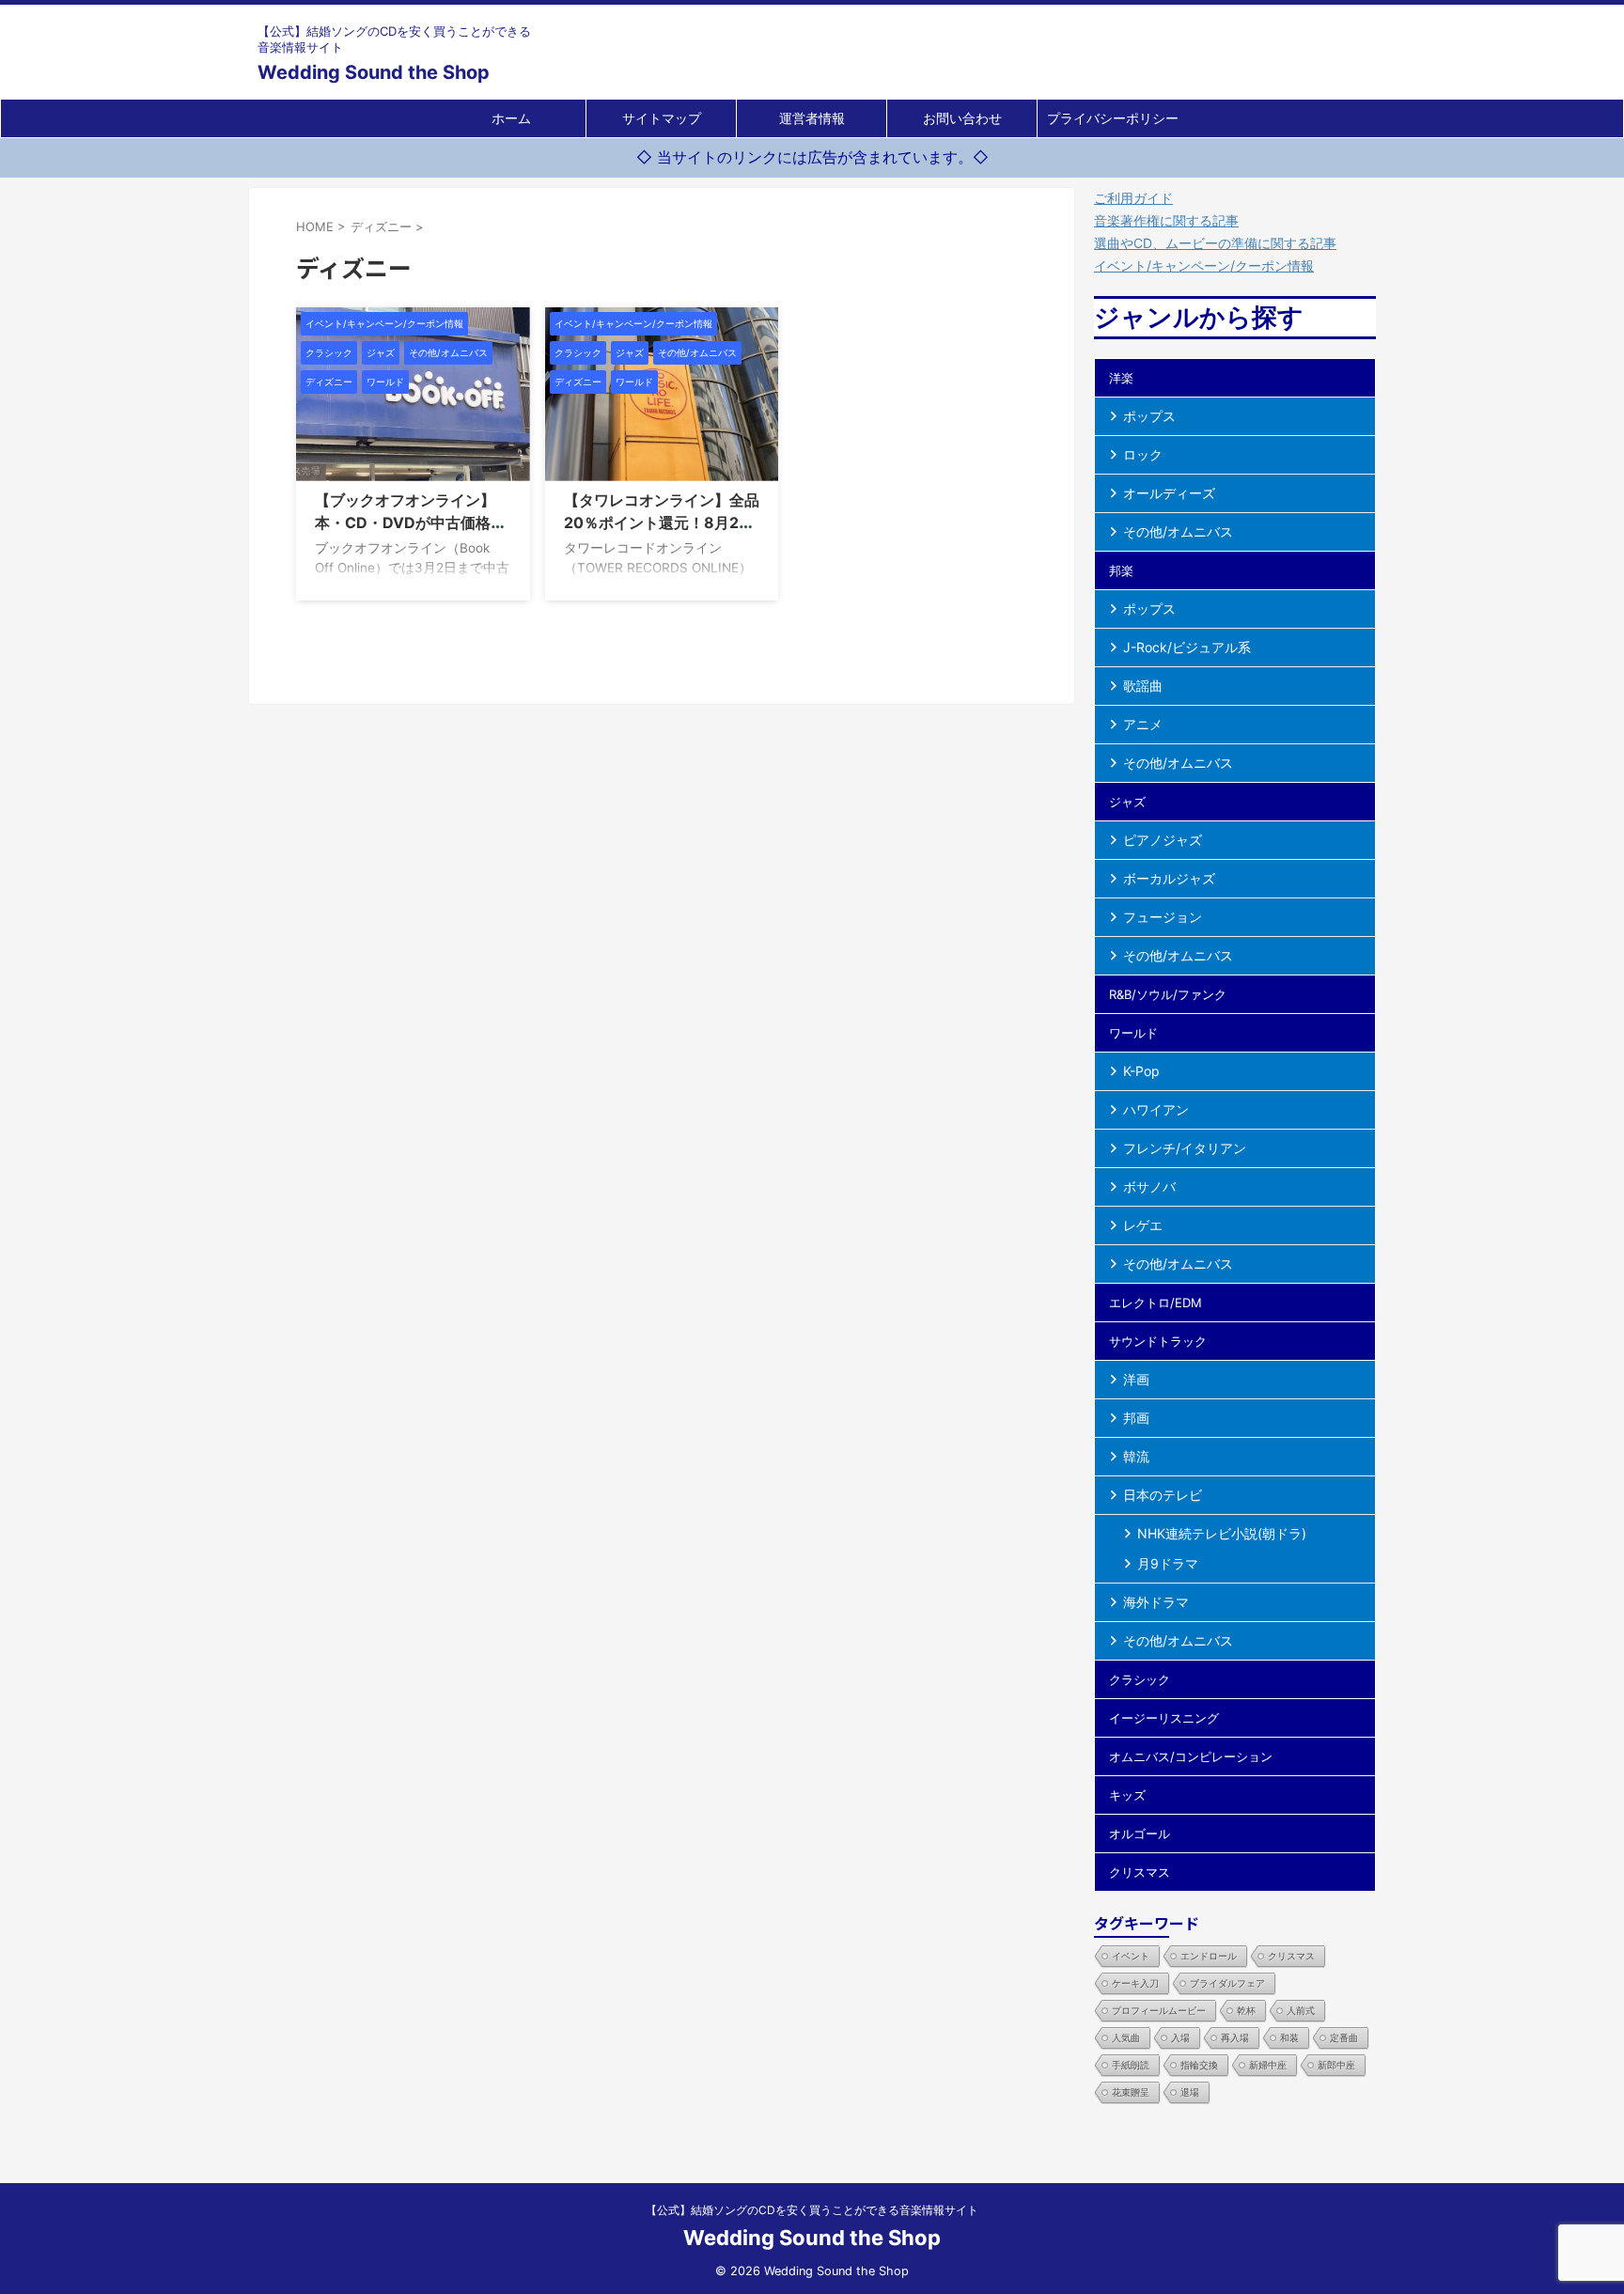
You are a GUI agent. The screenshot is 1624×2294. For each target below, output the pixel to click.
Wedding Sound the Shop (374, 72)
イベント (1131, 1956)
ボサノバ (1149, 1186)
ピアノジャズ (1163, 840)
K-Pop (1141, 1071)
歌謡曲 (1143, 686)
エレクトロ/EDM (1156, 1303)
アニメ (1143, 724)
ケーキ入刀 (1135, 1983)
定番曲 (1344, 2037)
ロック (1143, 454)
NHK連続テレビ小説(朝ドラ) (1222, 1533)
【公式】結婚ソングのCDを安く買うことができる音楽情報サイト (812, 2210)
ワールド (1133, 1033)
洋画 (1136, 1379)
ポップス (1149, 416)
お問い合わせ (962, 118)
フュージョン (1163, 917)
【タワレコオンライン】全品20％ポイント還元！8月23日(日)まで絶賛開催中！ (662, 523)
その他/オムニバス (1178, 531)
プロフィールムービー (1159, 2010)
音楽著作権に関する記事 (1166, 220)
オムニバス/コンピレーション (1191, 1756)
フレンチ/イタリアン (1185, 1148)
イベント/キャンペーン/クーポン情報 (1204, 265)
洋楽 (1121, 378)
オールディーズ (1169, 493)
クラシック (1140, 1679)
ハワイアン (1156, 1109)
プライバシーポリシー (1113, 118)
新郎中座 (1336, 2065)
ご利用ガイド (1133, 198)
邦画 (1136, 1418)
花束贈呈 (1131, 2092)
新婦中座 (1268, 2065)
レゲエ (1143, 1225)
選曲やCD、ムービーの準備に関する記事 (1215, 243)
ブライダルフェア (1227, 1983)
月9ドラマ (1168, 1563)
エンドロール (1209, 1956)
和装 (1289, 2037)
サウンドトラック (1158, 1341)
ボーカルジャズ (1169, 878)
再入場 (1235, 2037)
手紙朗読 (1131, 2065)
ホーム (511, 118)
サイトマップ (662, 118)
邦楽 (1121, 570)
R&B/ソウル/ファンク (1168, 994)
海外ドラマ (1156, 1602)
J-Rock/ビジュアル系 (1187, 647)
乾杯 (1246, 2010)
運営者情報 (812, 118)
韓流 (1136, 1456)
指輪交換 (1199, 2065)
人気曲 (1126, 2037)
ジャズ (1127, 802)
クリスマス (1140, 1872)
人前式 (1301, 2010)
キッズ (1127, 1795)
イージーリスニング (1164, 1718)
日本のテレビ (1163, 1495)
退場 (1190, 2092)
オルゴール (1140, 1834)
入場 (1180, 2037)
